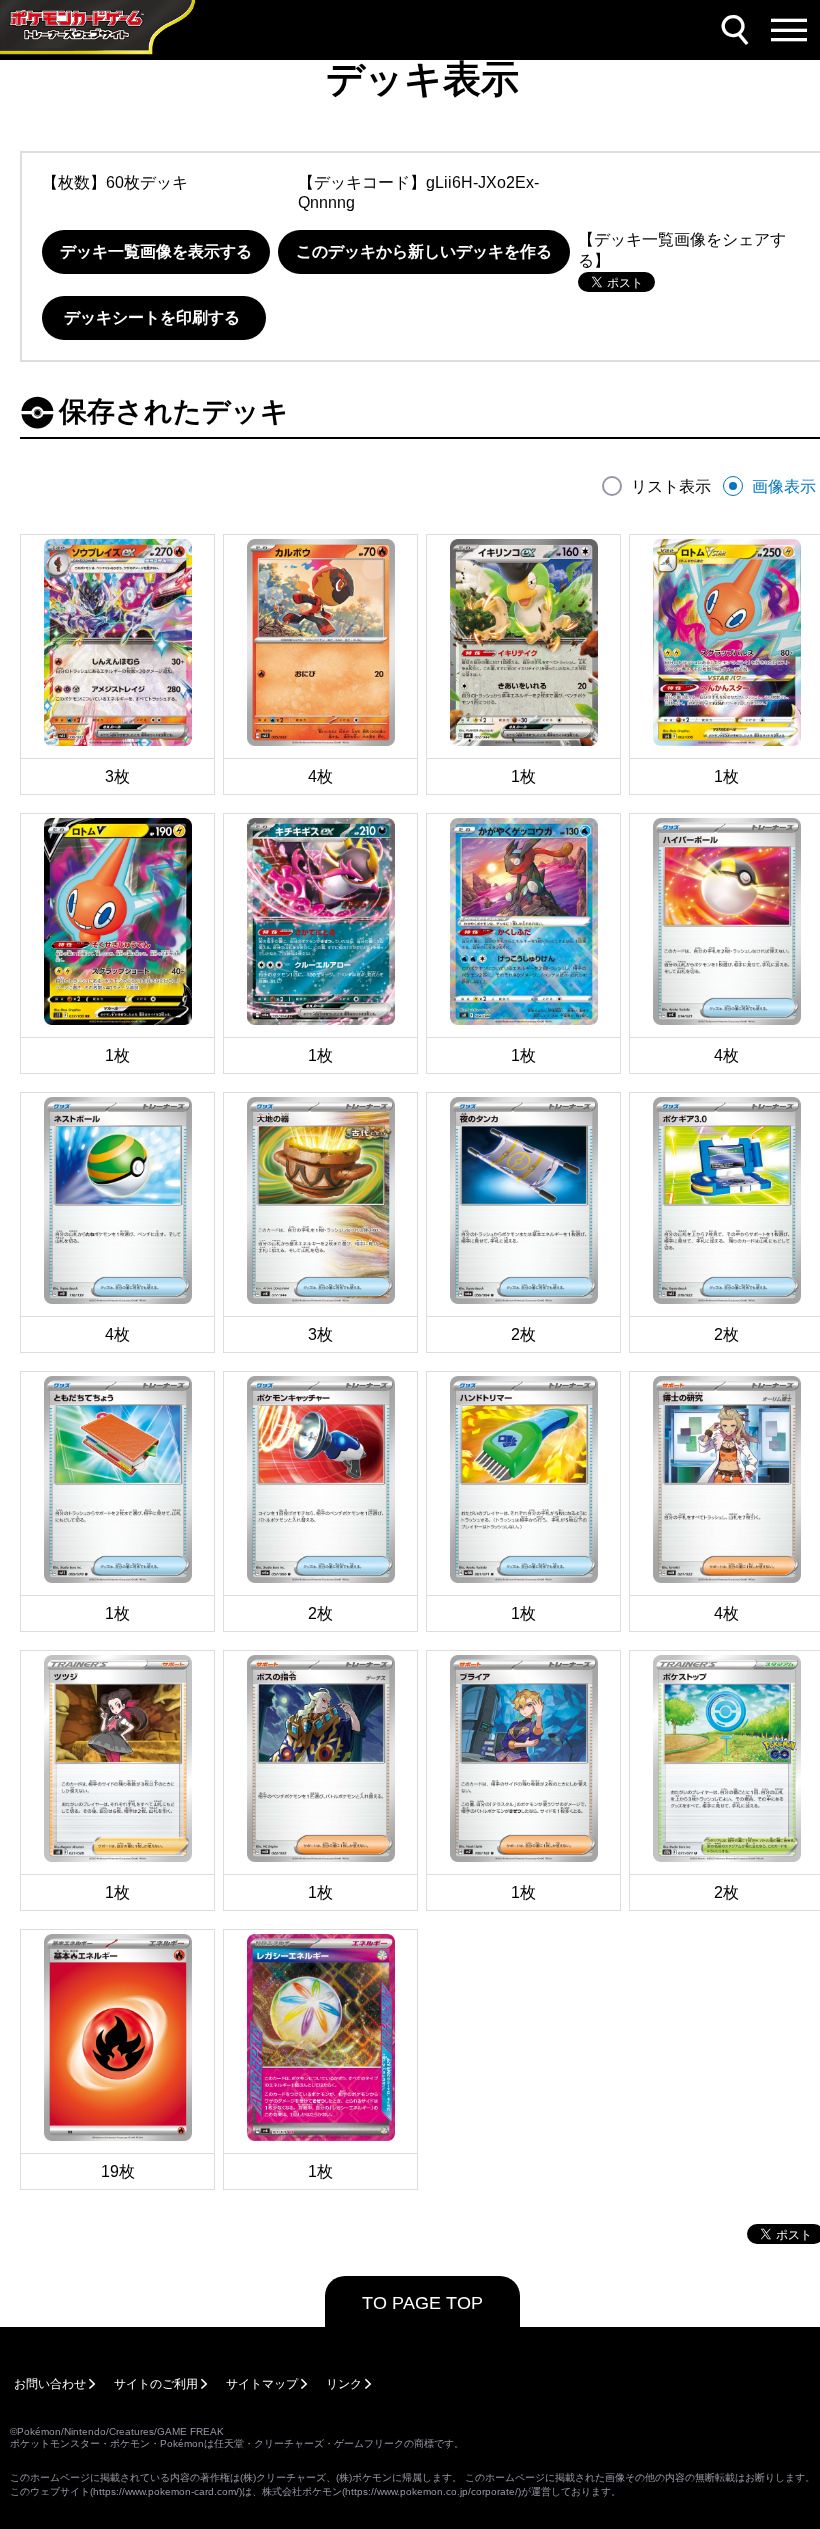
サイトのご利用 (156, 2384)
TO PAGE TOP (422, 2303)
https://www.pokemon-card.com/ (166, 2491)
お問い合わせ (50, 2384)
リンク (344, 2384)
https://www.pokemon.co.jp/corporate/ (431, 2491)
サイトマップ (262, 2384)
